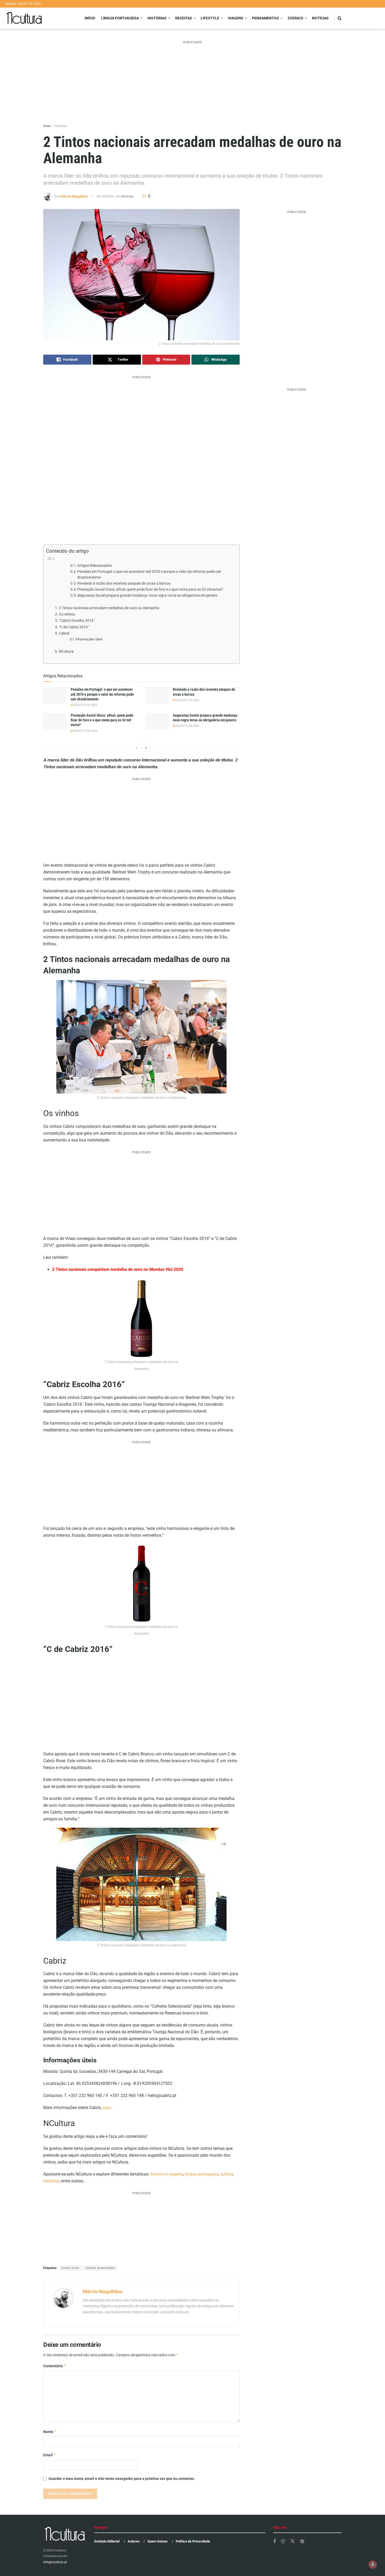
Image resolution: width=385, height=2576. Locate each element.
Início (90, 18)
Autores (134, 2541)
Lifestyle (210, 18)
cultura (227, 2174)
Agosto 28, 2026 (85, 731)
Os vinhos (67, 614)
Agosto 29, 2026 (85, 705)
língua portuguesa (202, 2174)
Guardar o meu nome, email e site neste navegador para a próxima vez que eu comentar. (122, 2479)
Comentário (55, 2366)
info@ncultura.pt (55, 2562)
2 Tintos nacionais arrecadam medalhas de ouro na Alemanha (109, 608)
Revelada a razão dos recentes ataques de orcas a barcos (124, 583)
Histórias (157, 18)
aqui (107, 2108)
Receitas (184, 18)
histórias (51, 2181)
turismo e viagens (167, 2174)
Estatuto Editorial (107, 2541)
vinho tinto (70, 2268)
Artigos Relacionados (95, 565)
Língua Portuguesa (120, 18)
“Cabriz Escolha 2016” (77, 621)
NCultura (66, 652)
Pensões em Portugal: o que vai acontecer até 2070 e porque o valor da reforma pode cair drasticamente (149, 574)
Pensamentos (265, 18)
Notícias (320, 18)
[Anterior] (137, 748)
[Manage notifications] (373, 2564)
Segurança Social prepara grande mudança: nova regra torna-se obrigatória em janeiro (147, 595)
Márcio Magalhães (74, 196)
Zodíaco (295, 18)
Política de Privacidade (193, 2541)
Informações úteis (89, 639)
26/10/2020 (105, 196)
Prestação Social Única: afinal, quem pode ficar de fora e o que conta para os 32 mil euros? (150, 589)
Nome (50, 2432)
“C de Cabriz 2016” (74, 627)
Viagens (236, 18)
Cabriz (64, 633)
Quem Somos (158, 2541)
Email (50, 2455)
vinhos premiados (100, 2268)
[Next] (146, 748)
